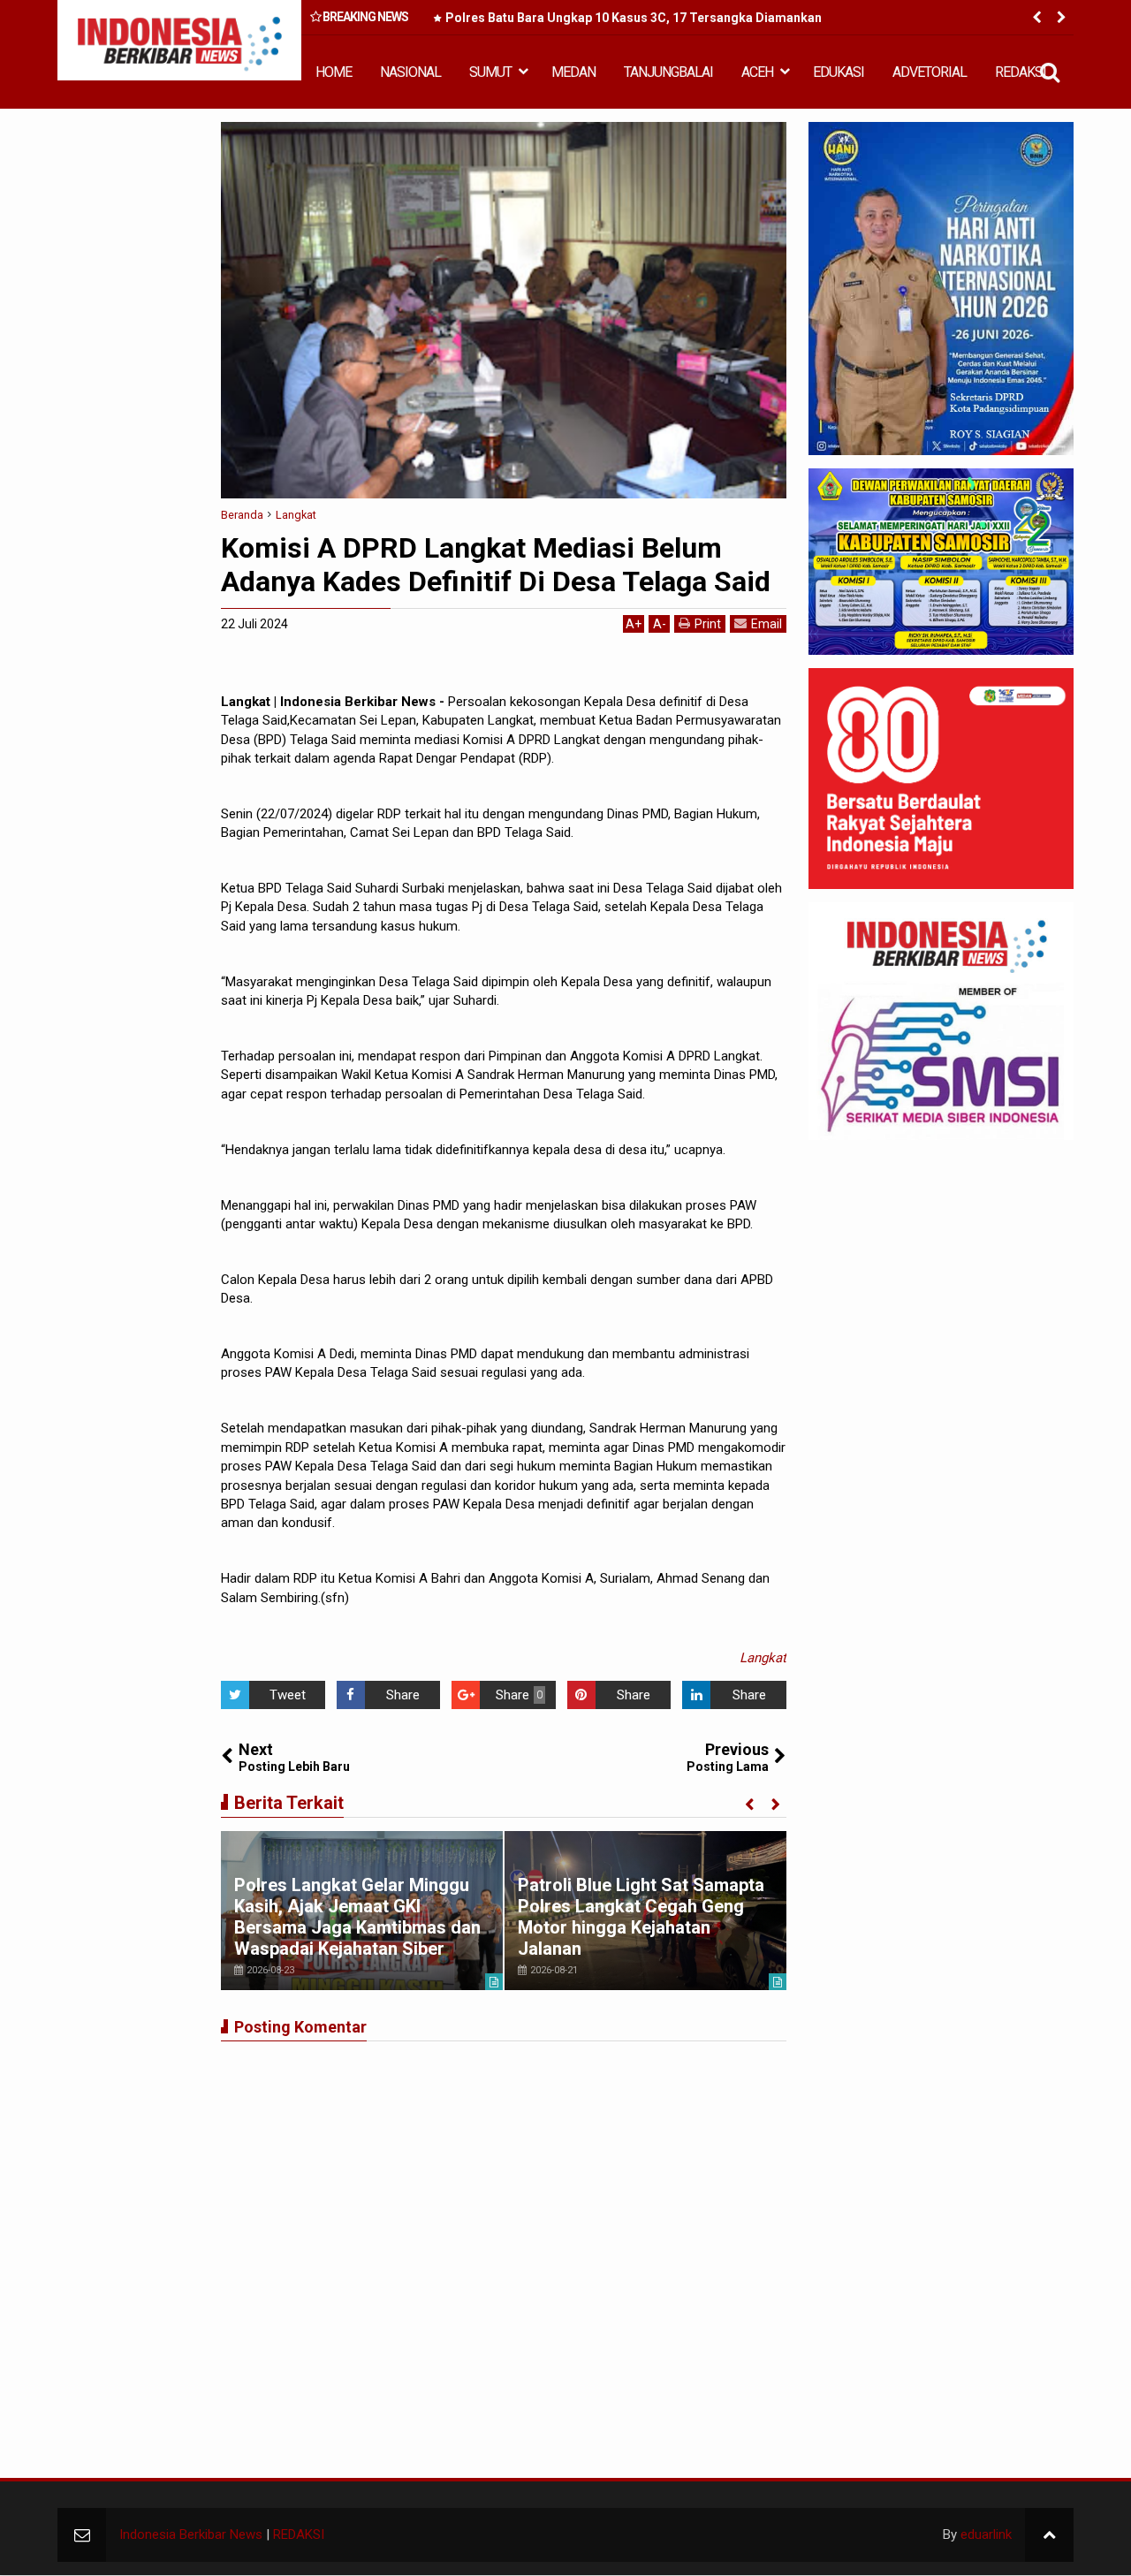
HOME (334, 72)
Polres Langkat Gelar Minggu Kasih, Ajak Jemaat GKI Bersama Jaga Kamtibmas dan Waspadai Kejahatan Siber (357, 1917)
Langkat (763, 1658)
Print (708, 624)
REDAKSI (1021, 72)
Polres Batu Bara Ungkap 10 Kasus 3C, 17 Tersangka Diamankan (634, 18)
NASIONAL (410, 72)
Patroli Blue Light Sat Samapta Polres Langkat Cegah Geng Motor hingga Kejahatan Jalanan (641, 1917)
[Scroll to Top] (1049, 2535)
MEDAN (573, 72)
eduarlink (986, 2534)
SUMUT (490, 72)
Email (767, 624)
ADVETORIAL (930, 72)
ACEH (757, 72)
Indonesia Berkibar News (191, 2534)
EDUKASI (839, 72)
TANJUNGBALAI (668, 72)
